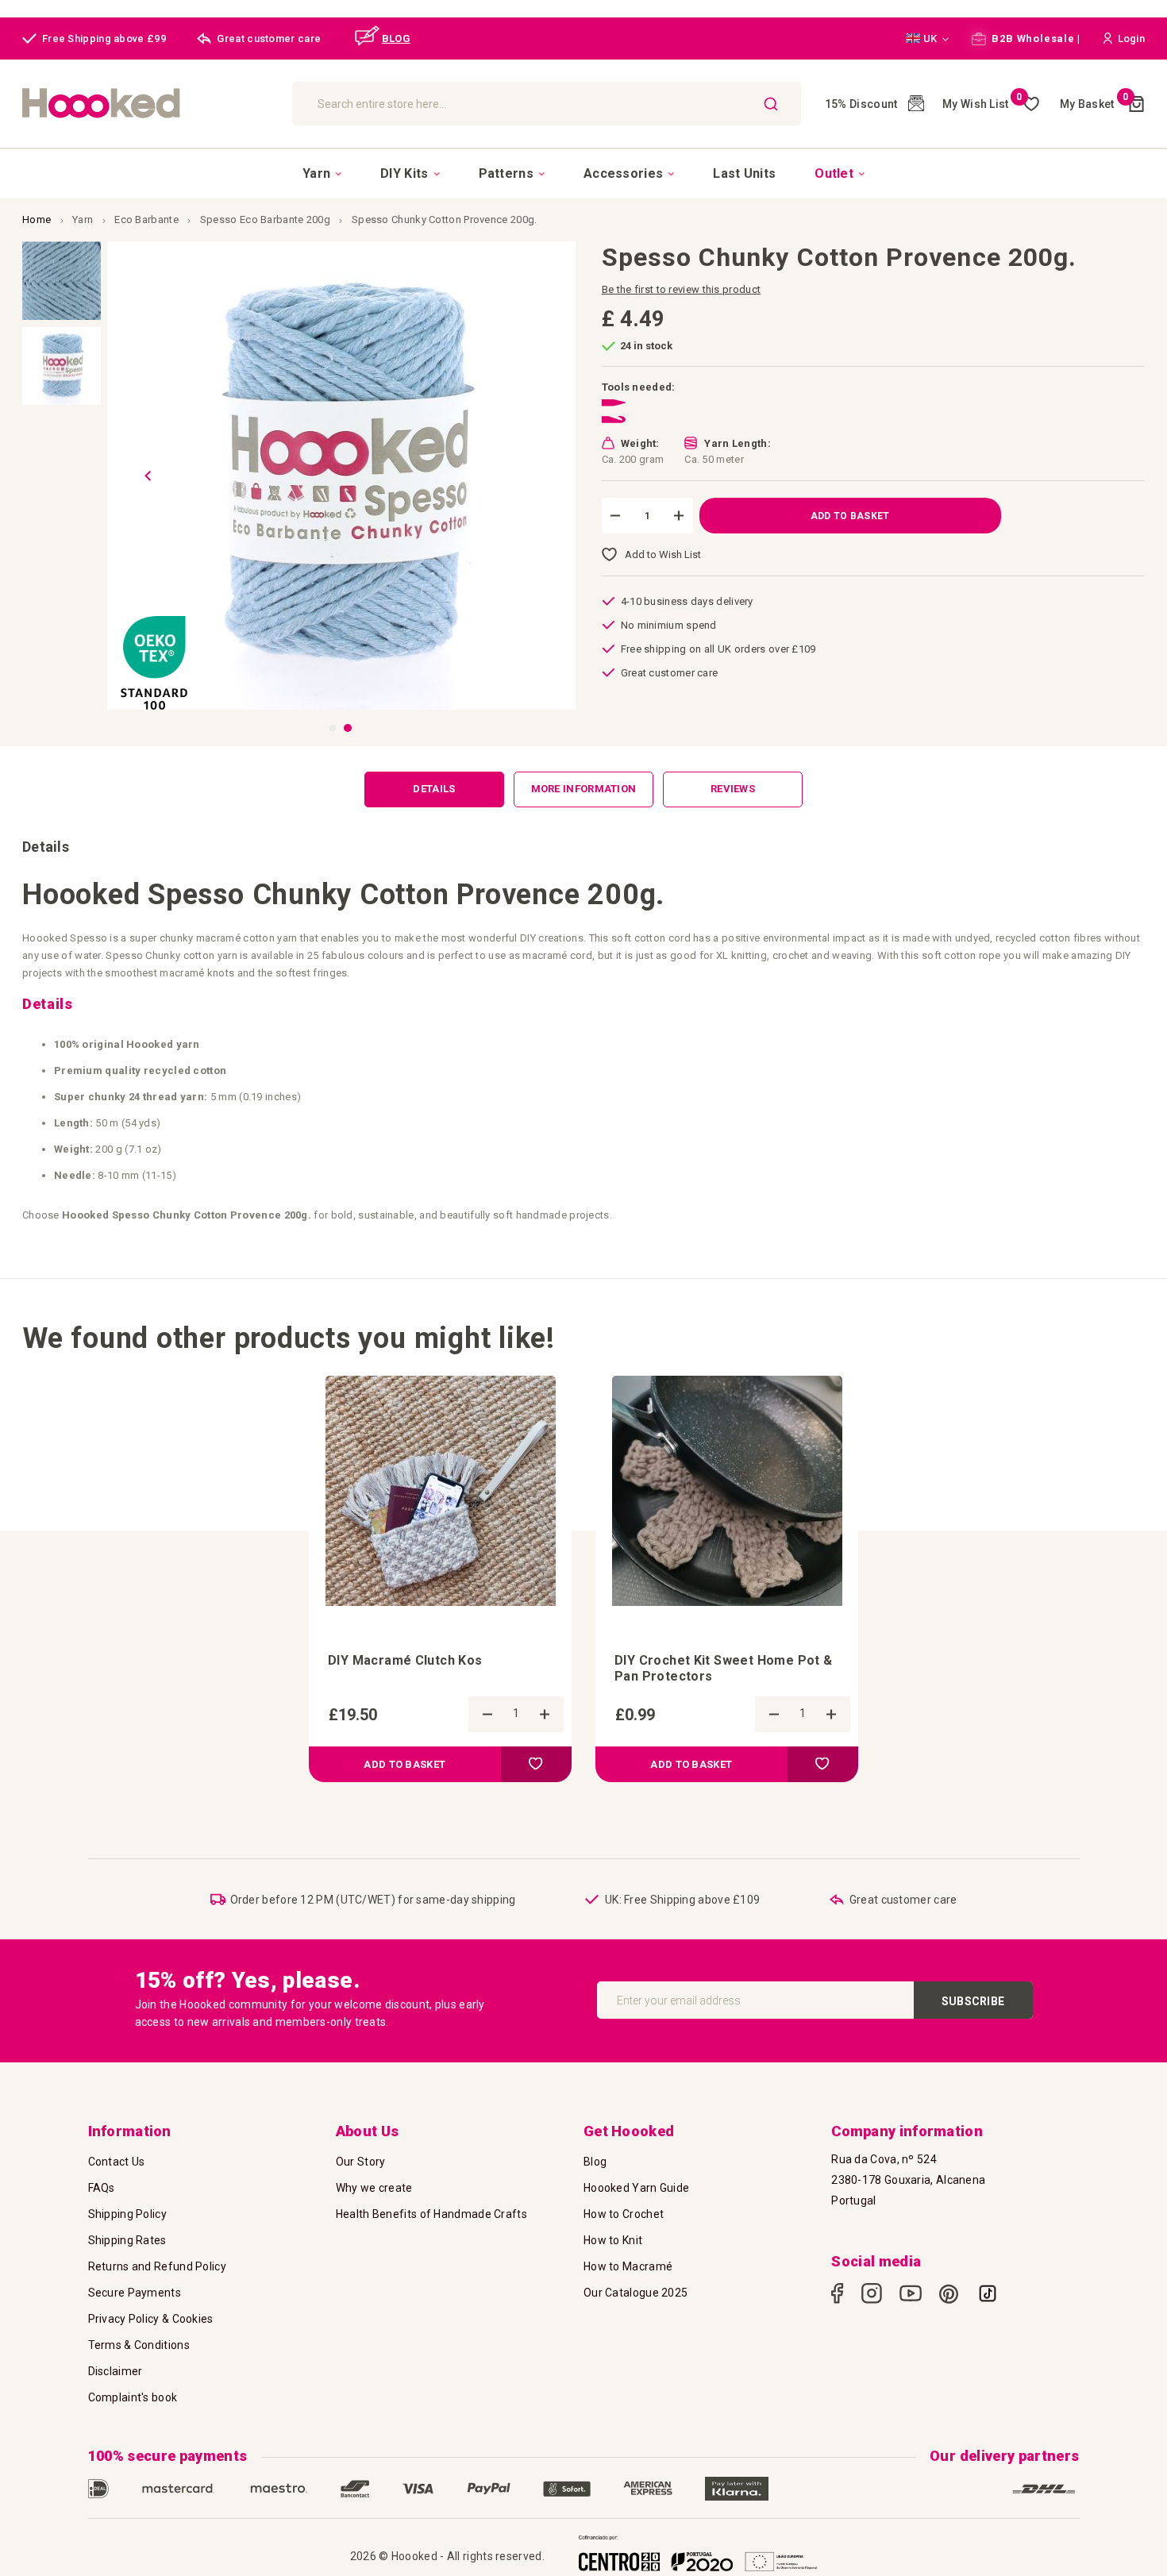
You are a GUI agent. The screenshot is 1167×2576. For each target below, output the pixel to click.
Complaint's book (133, 2397)
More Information (584, 789)
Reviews (733, 789)
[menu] (583, 173)
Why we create (374, 2188)
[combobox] (547, 104)
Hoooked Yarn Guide (636, 2188)
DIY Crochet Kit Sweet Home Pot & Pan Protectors (723, 1668)
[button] (927, 39)
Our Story (361, 2162)
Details (434, 789)
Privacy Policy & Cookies (151, 2319)
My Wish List (982, 104)
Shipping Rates (127, 2240)
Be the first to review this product (682, 289)
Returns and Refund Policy (158, 2266)
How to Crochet (624, 2214)
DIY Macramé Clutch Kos (405, 1660)
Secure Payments (135, 2293)
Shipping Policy (128, 2214)
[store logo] (149, 104)
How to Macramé (628, 2266)
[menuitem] (322, 174)
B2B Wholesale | (1035, 39)
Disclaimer (116, 2371)
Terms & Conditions (139, 2345)
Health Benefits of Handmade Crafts (431, 2214)
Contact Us (117, 2162)
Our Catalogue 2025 (635, 2293)
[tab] (434, 789)
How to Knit (613, 2240)
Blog (595, 2162)
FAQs (102, 2188)
